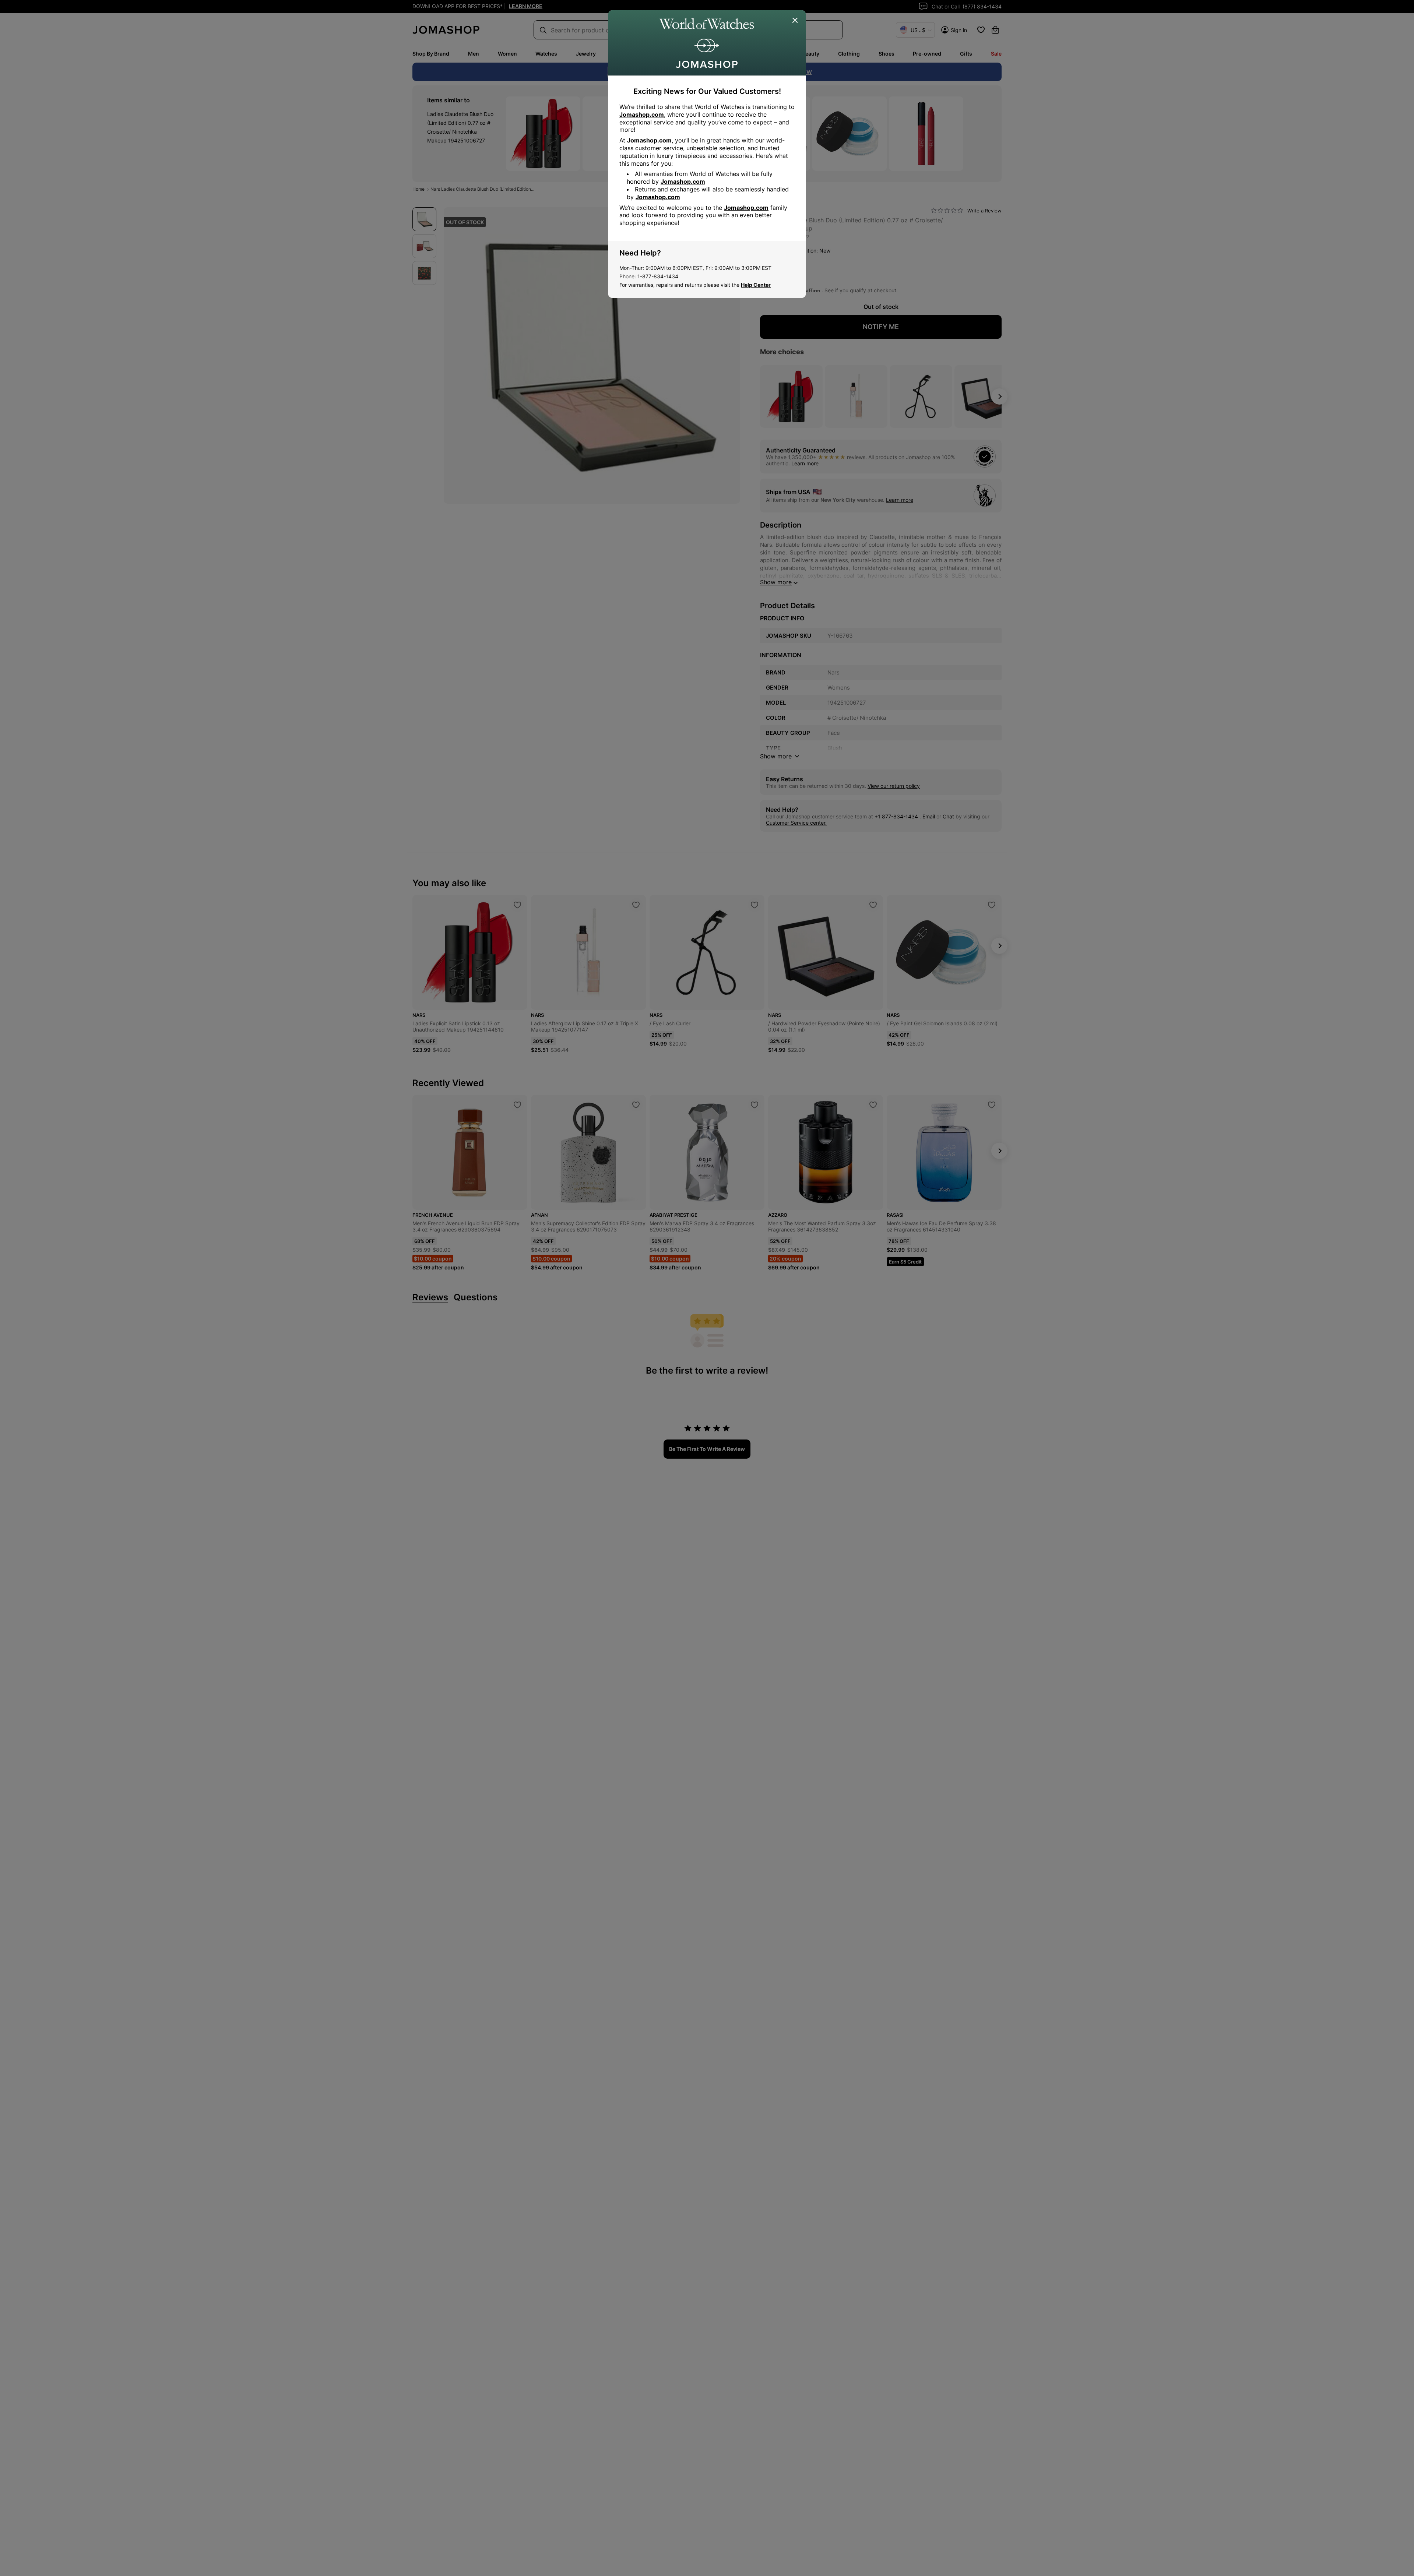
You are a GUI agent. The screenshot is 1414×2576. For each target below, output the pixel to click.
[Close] (795, 21)
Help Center (756, 285)
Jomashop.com (642, 114)
